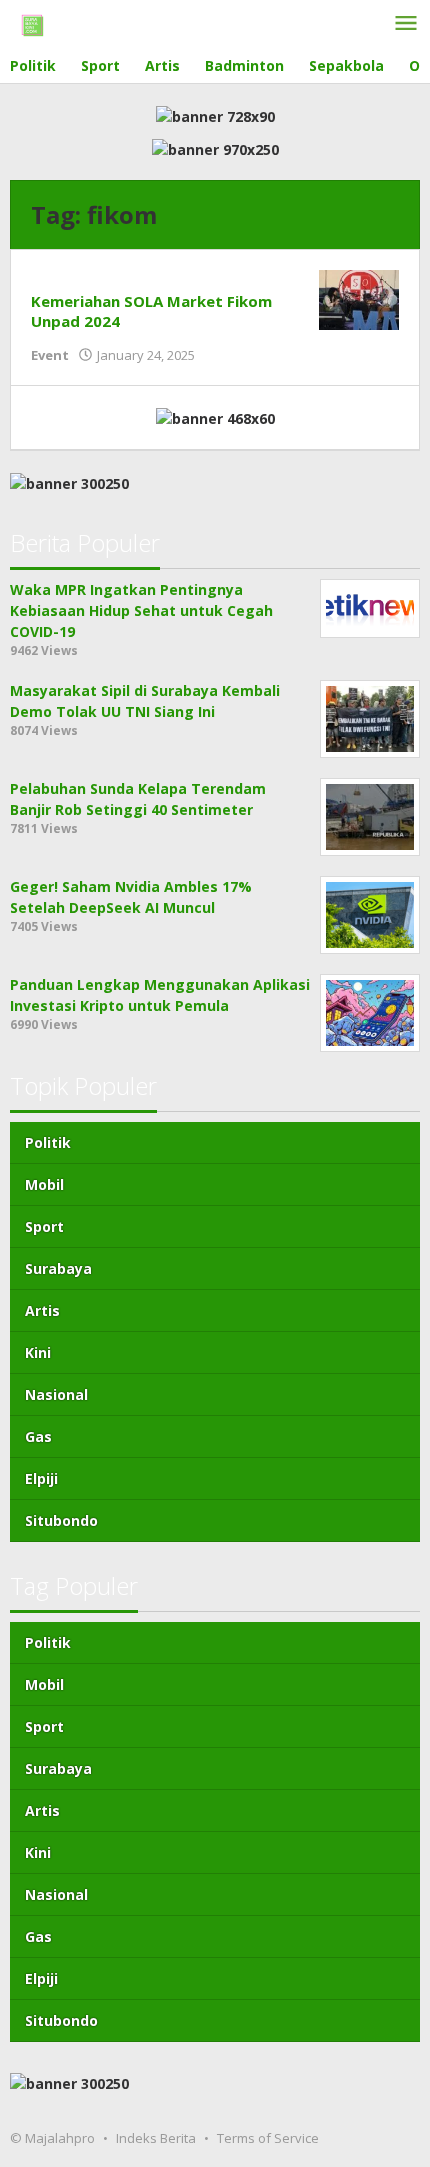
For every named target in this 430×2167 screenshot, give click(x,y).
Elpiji (41, 1478)
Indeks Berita (156, 2138)
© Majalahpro (52, 2138)
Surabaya (58, 1268)
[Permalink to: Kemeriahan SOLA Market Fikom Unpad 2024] (359, 297)
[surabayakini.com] (32, 23)
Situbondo (61, 1520)
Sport (44, 1226)
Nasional (56, 1394)
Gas (38, 1436)
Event (50, 355)
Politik (48, 1142)
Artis (42, 1310)
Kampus (60, 280)
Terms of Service (268, 2138)
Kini (38, 1352)
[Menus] (406, 24)
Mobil (44, 1184)
